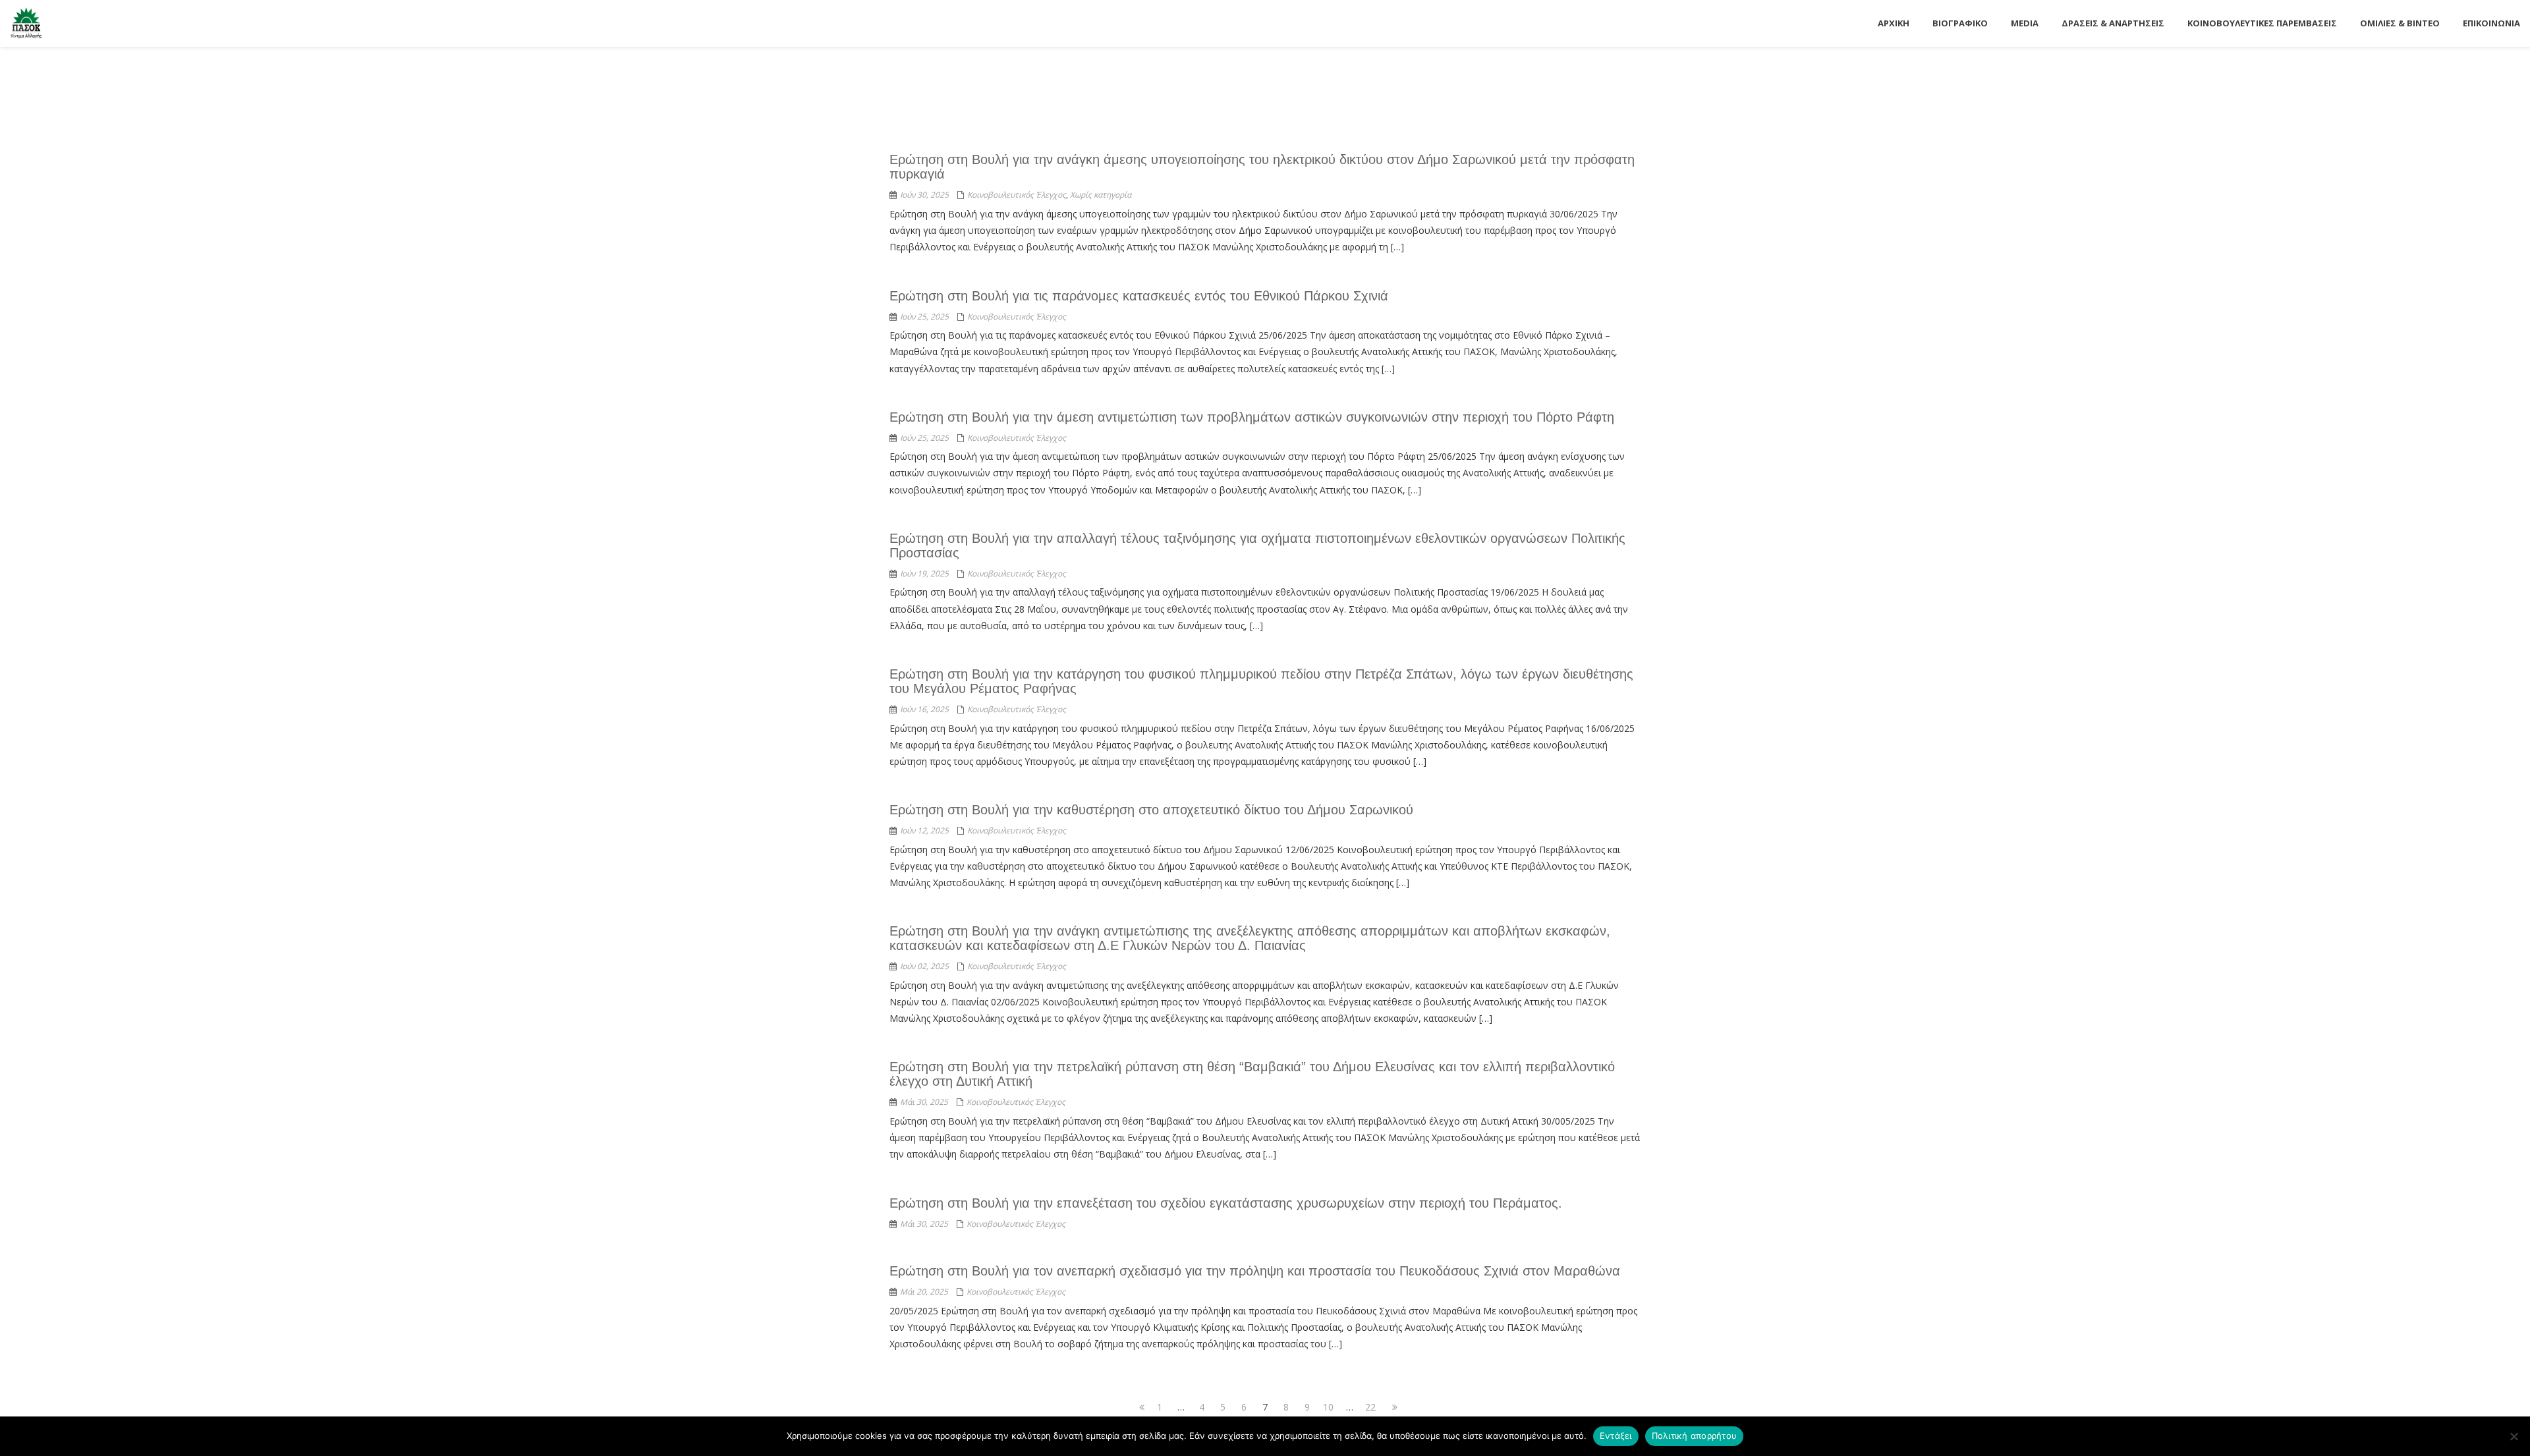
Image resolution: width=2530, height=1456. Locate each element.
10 (1330, 1407)
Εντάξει (1616, 1436)
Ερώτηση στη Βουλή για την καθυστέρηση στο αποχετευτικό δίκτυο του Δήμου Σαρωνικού (1151, 810)
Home (1467, 81)
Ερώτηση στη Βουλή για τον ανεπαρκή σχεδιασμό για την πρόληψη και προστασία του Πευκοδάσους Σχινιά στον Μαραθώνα (1255, 1271)
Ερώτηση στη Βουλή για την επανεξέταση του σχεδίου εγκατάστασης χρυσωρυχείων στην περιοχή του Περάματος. (1226, 1203)
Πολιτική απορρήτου (1695, 1436)
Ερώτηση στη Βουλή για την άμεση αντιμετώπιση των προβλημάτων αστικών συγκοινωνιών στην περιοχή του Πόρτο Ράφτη (1252, 417)
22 (1372, 1407)
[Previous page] (1138, 1407)
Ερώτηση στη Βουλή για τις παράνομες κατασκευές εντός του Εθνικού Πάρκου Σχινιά (1139, 296)
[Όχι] (2514, 1436)
